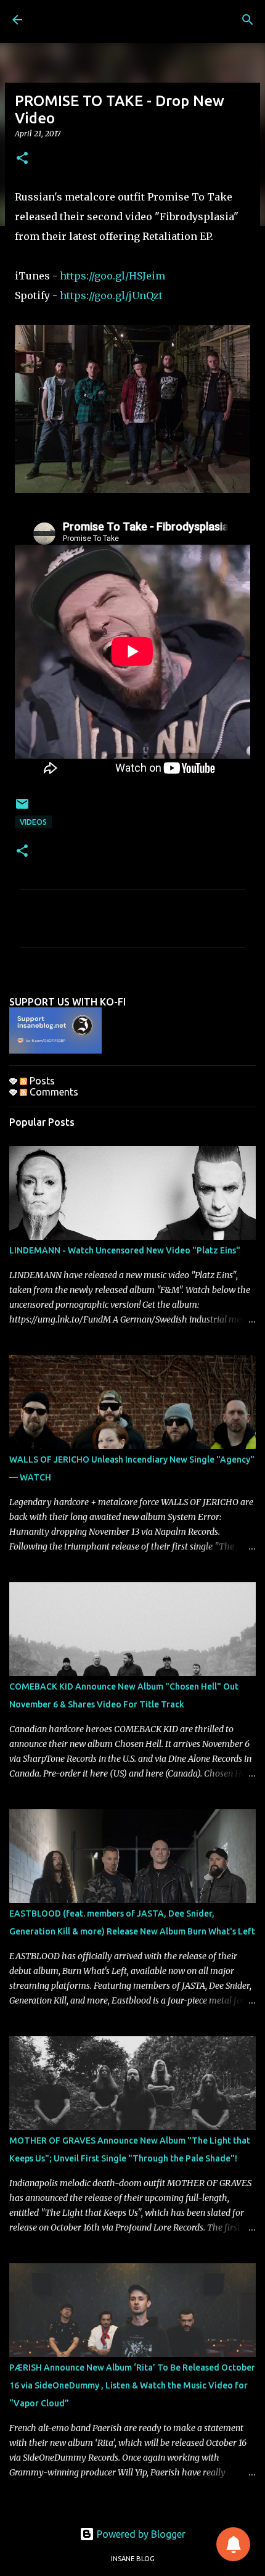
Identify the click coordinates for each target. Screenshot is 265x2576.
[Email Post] (22, 808)
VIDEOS (33, 822)
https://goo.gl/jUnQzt (111, 295)
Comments (53, 1092)
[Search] (248, 20)
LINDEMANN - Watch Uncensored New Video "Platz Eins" (125, 1250)
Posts (41, 1081)
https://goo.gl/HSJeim (112, 276)
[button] (22, 159)
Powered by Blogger (140, 2534)
